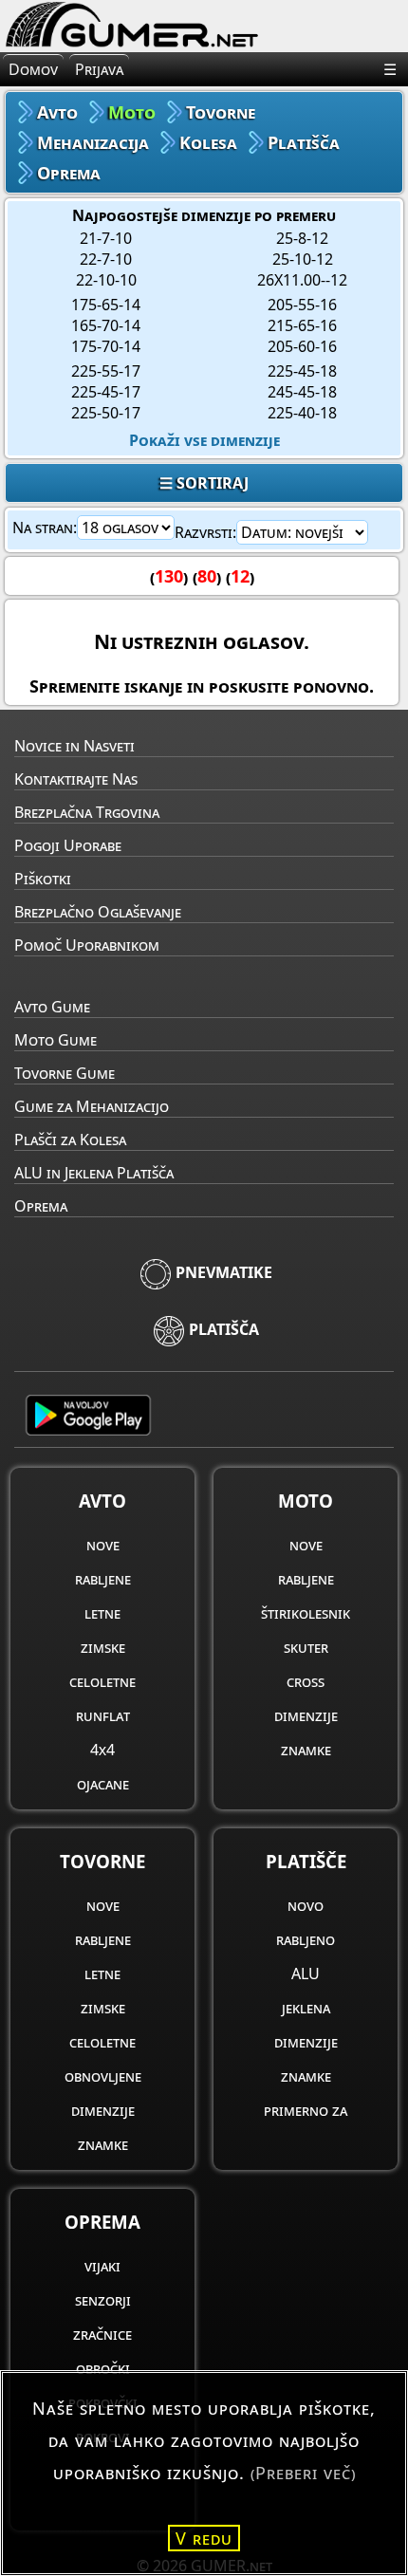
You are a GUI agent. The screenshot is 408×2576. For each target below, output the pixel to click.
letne (102, 1613)
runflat (103, 1715)
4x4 (102, 1750)
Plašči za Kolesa (70, 1140)
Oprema (41, 1206)
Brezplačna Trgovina (87, 812)
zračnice (102, 2334)
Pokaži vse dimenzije (204, 440)
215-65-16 (302, 325)
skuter (306, 1647)
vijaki (102, 2266)
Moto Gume (56, 1040)
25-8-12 (302, 238)
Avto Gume (52, 1007)
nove (103, 1545)
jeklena (306, 2008)
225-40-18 (302, 413)
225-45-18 (302, 371)
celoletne (102, 1681)
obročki (103, 2368)
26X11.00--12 (302, 280)
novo (306, 1905)
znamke (306, 1750)
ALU (306, 1974)
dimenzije (306, 1715)
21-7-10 (106, 238)
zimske (103, 1647)
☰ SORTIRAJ (204, 483)
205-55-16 (302, 305)
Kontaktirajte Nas (76, 779)
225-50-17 (106, 413)
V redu (204, 2538)
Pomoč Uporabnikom (87, 945)
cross (306, 1681)
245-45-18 (302, 392)
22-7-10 (106, 259)
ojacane (103, 1784)
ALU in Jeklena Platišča (94, 1173)
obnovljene (103, 2076)
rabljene (103, 1579)
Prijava (99, 69)
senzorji (103, 2300)
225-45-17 (106, 392)
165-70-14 (106, 325)
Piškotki (43, 879)
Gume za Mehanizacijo (92, 1106)
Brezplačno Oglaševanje (98, 912)
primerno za (306, 2110)
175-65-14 (106, 305)
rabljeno (306, 1939)
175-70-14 (106, 346)
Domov (33, 69)
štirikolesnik (306, 1613)
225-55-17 (106, 371)
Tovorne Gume (65, 1073)
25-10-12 (303, 259)
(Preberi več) (303, 2473)
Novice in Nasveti (74, 746)
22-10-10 (106, 280)
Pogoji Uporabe (68, 845)
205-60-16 (302, 346)
